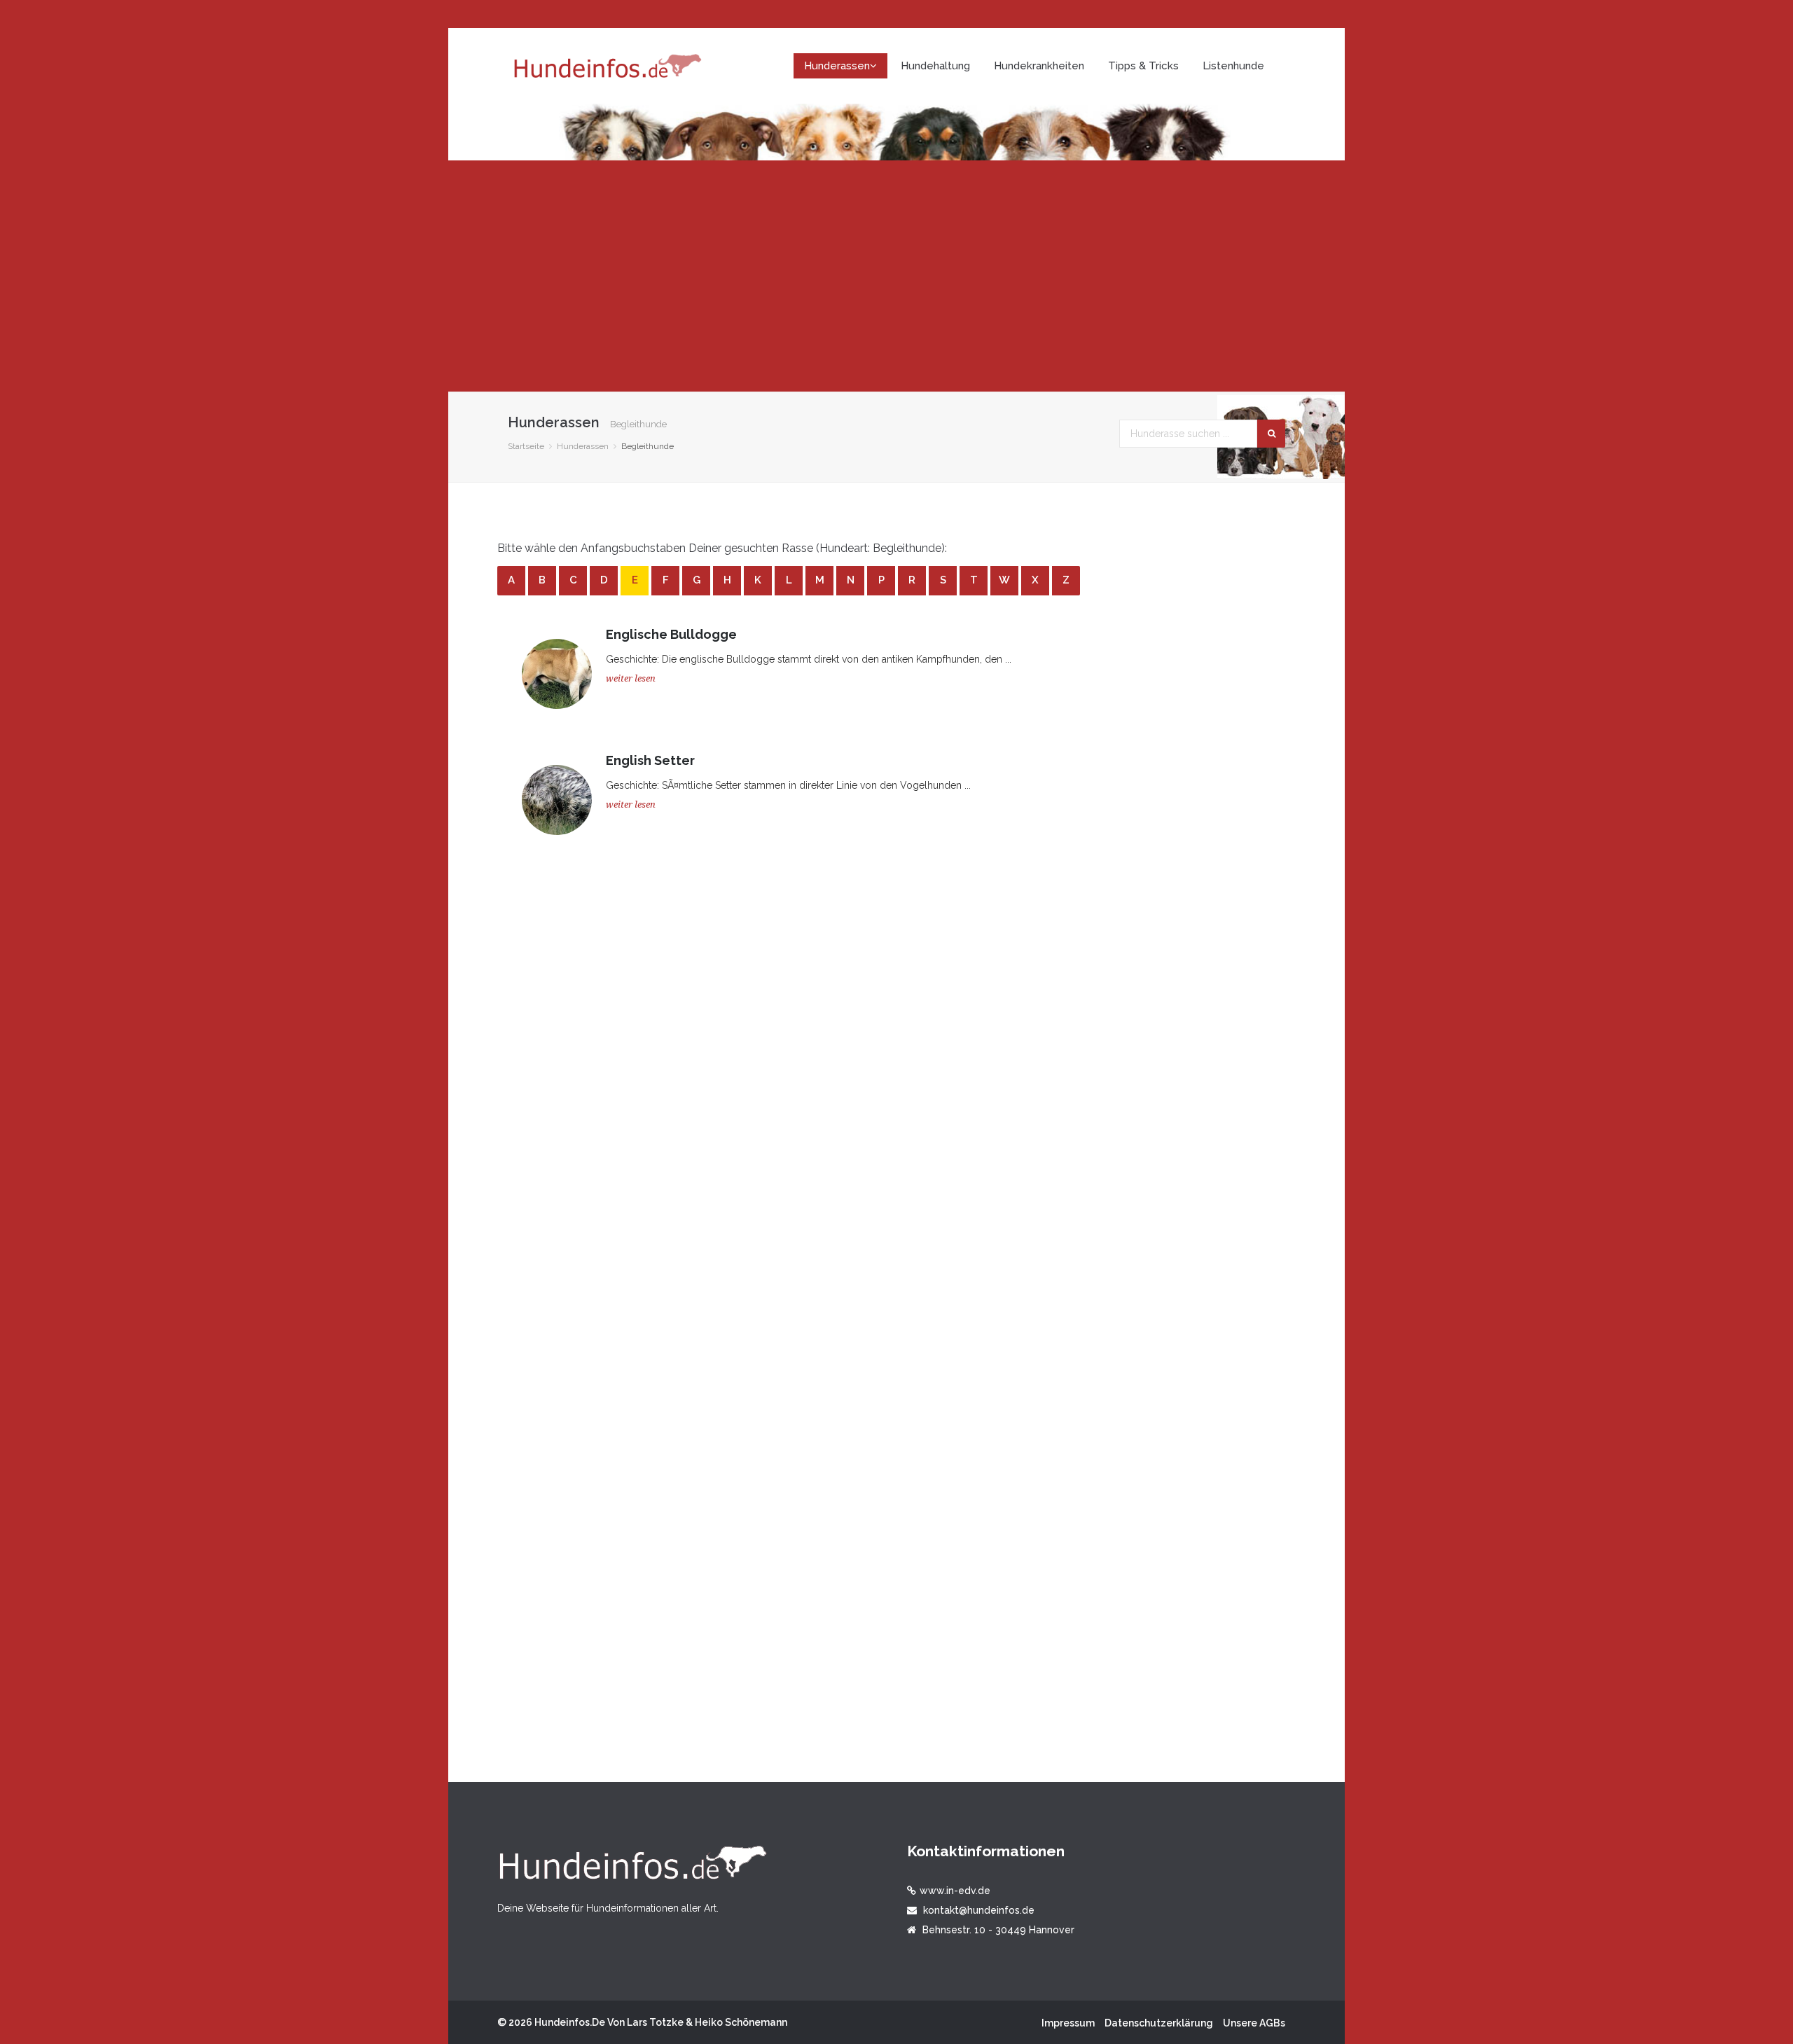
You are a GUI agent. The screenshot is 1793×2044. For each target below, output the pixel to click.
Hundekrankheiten (1039, 66)
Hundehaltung (935, 66)
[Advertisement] (896, 276)
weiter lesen (631, 678)
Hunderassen (583, 446)
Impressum (1068, 2023)
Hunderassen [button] (837, 66)
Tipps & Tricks (1143, 66)
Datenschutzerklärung (1159, 2023)
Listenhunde (1233, 66)
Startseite (526, 446)
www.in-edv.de (955, 1891)
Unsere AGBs (1254, 2023)
